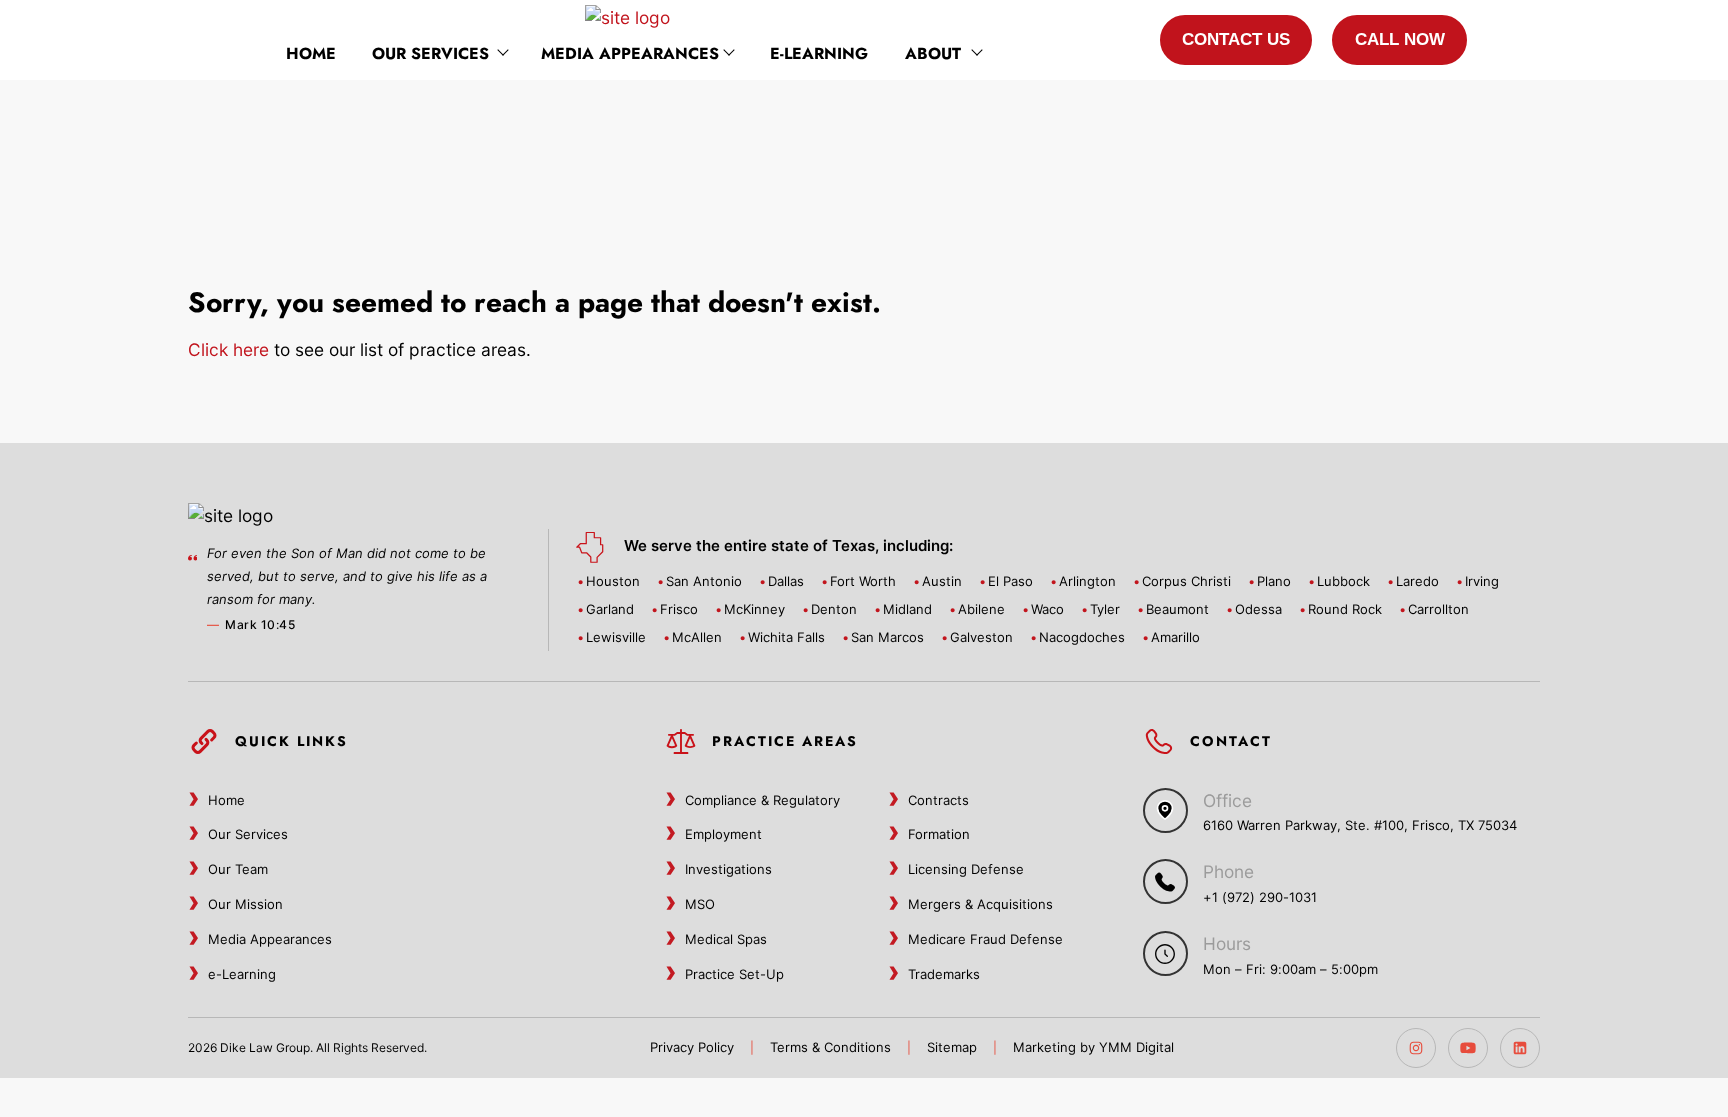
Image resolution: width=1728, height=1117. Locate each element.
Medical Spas (726, 939)
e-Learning (819, 53)
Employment (723, 834)
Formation (939, 834)
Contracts (938, 800)
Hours (1227, 943)
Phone (1228, 871)
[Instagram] (1416, 1048)
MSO (700, 904)
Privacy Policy (692, 1047)
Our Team (238, 869)
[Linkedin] (1520, 1048)
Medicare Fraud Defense (985, 939)
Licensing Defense (966, 869)
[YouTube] (1468, 1048)
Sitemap (952, 1047)
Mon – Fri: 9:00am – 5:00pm (1290, 969)
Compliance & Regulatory (762, 800)
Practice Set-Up (734, 974)
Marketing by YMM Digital (1093, 1047)
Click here (228, 349)
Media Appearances (630, 53)
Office (1227, 800)
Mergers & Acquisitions (980, 904)
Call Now (1400, 39)
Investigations (728, 869)
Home (311, 53)
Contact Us (1236, 39)
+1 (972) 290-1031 (1260, 897)
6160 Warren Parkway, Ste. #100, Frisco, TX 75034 (1360, 825)
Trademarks (944, 974)
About (933, 53)
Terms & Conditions (830, 1047)
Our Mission (245, 904)
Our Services (430, 53)
